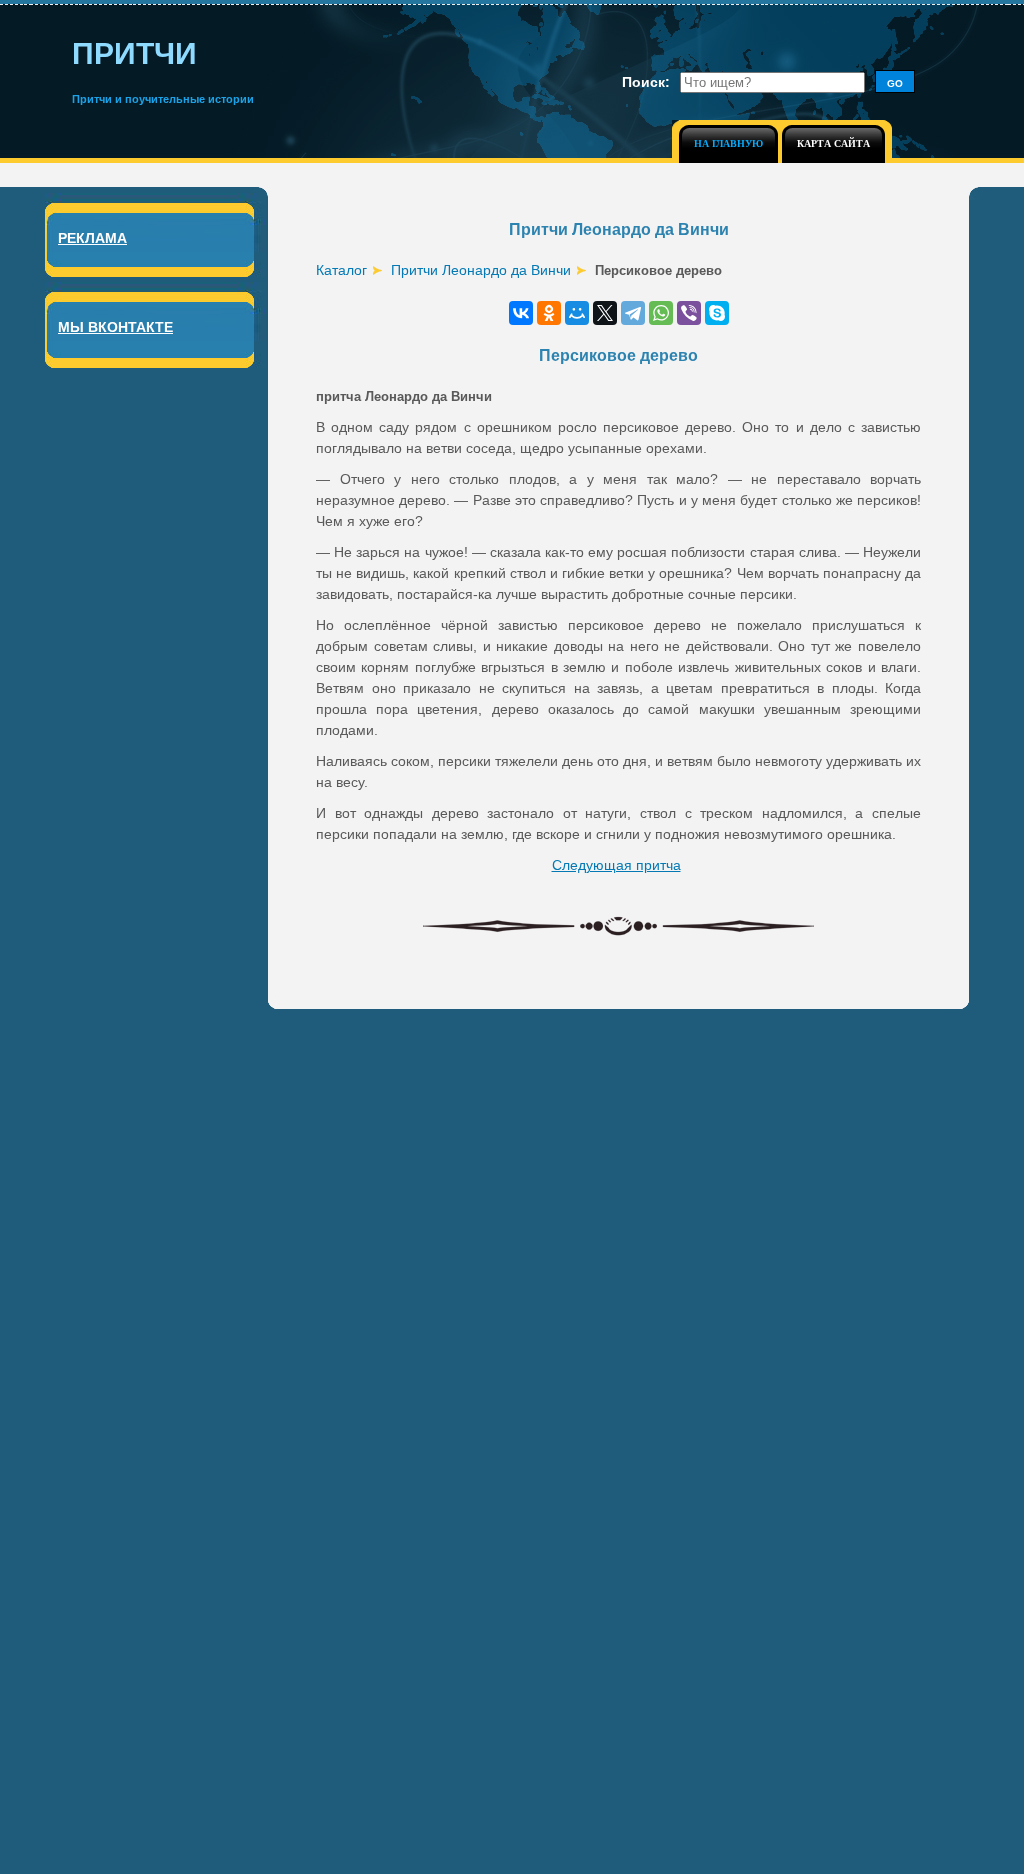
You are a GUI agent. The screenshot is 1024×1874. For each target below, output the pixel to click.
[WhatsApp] (661, 313)
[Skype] (717, 313)
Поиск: (646, 82)
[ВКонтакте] (521, 313)
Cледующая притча (616, 865)
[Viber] (689, 313)
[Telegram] (633, 313)
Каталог (341, 270)
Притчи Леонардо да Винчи (481, 270)
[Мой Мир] (577, 313)
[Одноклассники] (549, 313)
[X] (605, 313)
